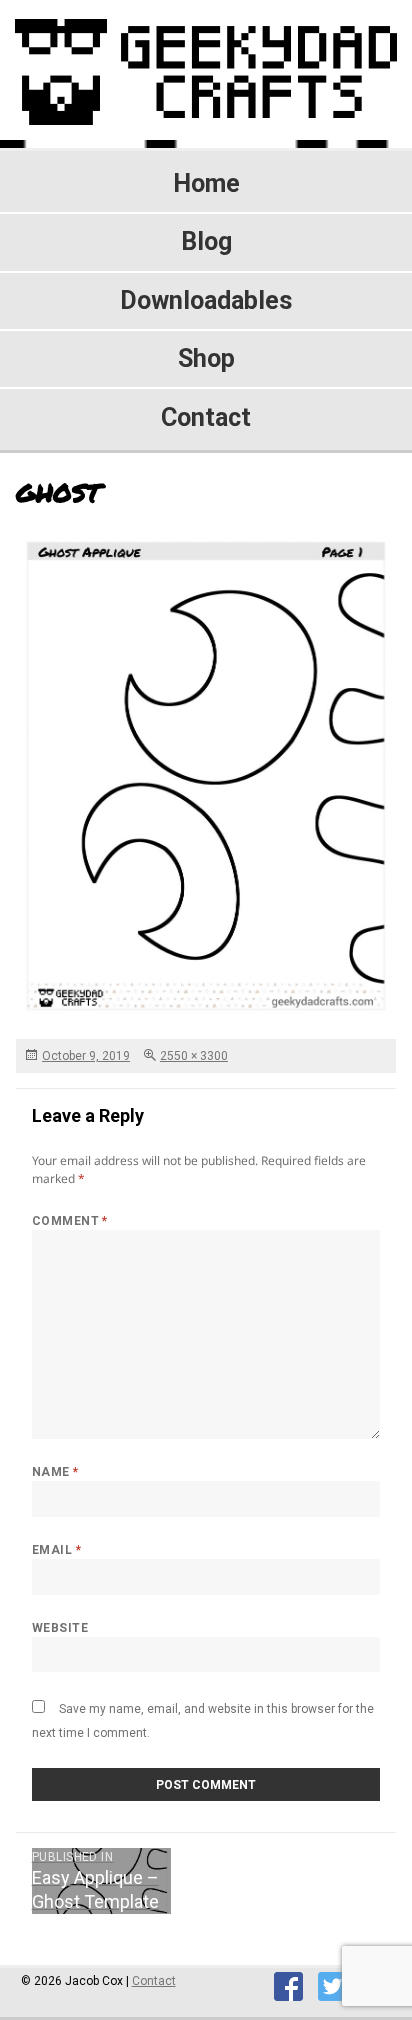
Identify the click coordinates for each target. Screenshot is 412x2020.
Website (60, 1628)
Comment (70, 1221)
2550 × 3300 (194, 1056)
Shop (206, 358)
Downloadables (206, 300)
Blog (206, 241)
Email (56, 1550)
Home (206, 183)
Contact (206, 417)
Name (55, 1472)
